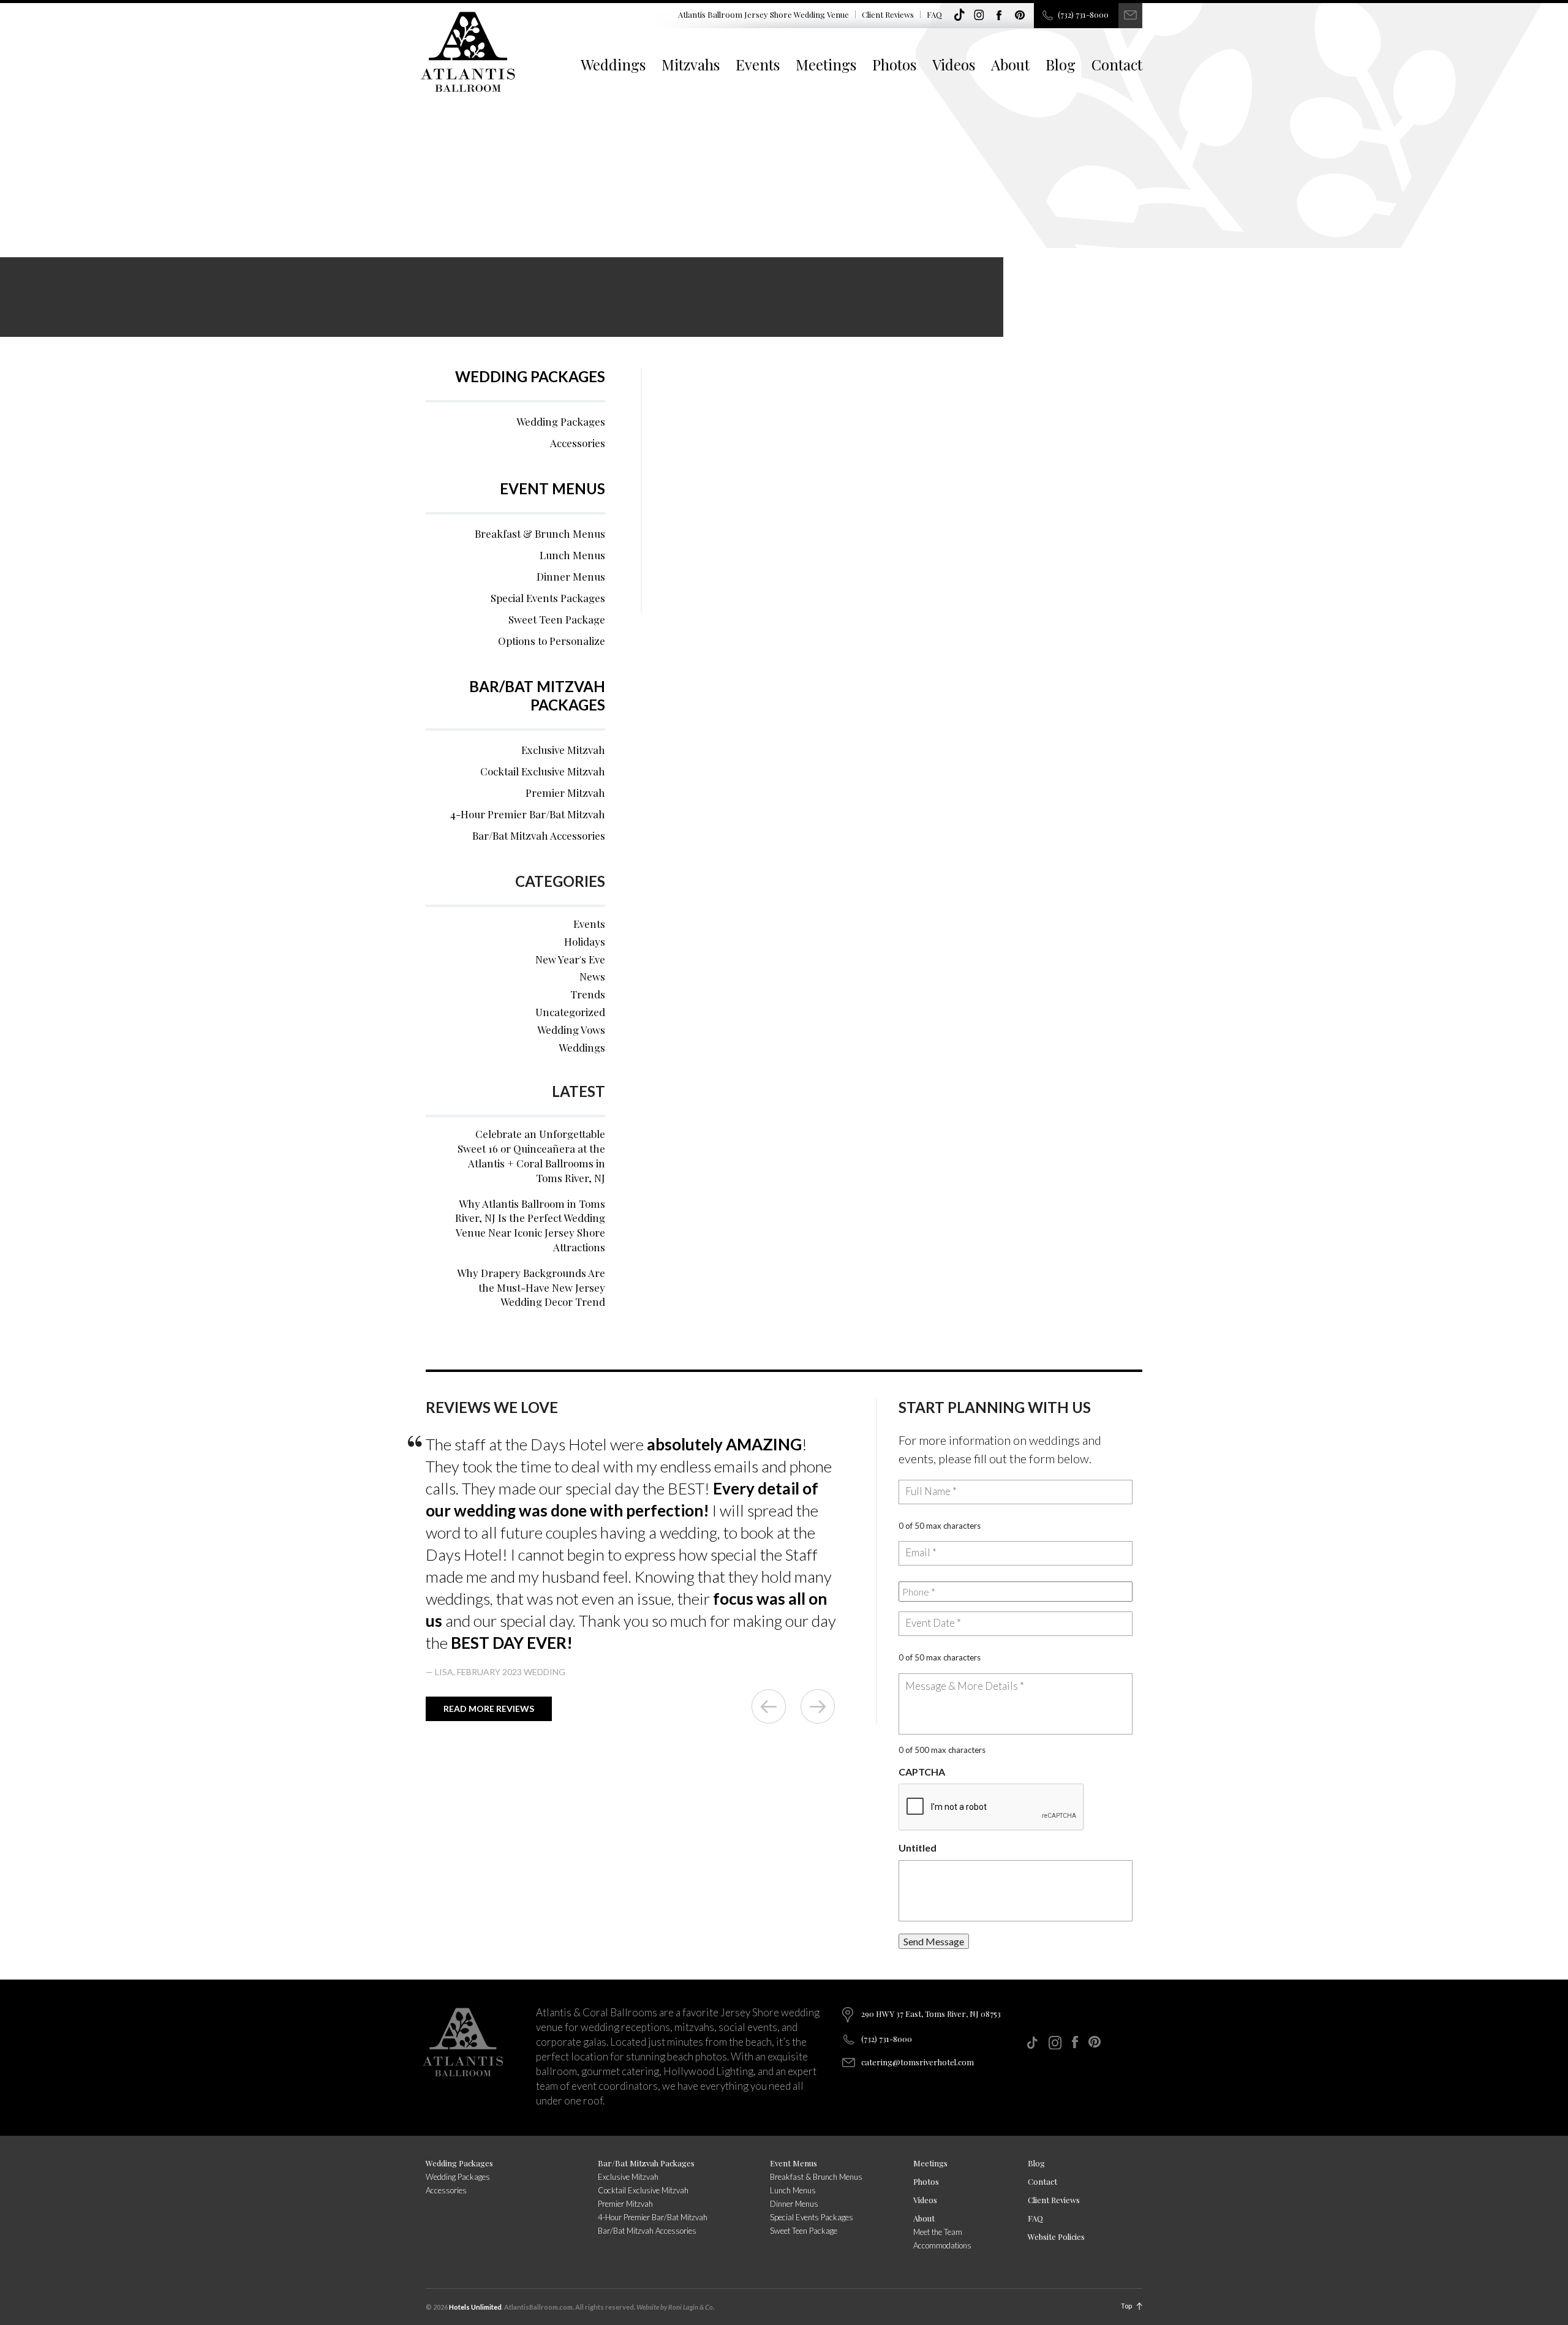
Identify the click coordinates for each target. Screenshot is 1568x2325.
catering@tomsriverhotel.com (918, 2062)
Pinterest (1020, 15)
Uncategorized (570, 1012)
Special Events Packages (548, 598)
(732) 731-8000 (1083, 14)
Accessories (578, 443)
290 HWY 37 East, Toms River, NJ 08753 (931, 2014)
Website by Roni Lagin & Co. (675, 2307)
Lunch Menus (572, 555)
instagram (979, 15)
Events (758, 64)
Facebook (1000, 15)
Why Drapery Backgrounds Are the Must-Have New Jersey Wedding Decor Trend (531, 1287)
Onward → (818, 1706)
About (1010, 64)
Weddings (613, 64)
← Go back (769, 1706)
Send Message (934, 1941)
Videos (954, 64)
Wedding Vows (571, 1030)
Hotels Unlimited (475, 2307)
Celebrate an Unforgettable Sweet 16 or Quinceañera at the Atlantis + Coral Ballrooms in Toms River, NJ (531, 1155)
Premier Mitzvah (565, 793)
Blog (1061, 64)
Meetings (826, 64)
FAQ (934, 14)
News (592, 976)
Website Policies (1056, 2236)
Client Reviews (888, 14)
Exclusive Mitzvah (563, 750)
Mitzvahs (691, 64)
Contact (1117, 64)
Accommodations (942, 2245)
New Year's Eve (570, 959)
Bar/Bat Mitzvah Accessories (539, 835)
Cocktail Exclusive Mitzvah (543, 771)
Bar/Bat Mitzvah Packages (537, 695)
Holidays (585, 941)
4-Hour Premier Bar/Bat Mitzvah (528, 814)
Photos (894, 64)
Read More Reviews (489, 1709)
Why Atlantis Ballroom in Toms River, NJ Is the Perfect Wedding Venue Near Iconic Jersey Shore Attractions (530, 1225)
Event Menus (552, 488)
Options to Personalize (552, 641)
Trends (588, 994)
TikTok (959, 15)
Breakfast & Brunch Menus (540, 533)
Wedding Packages (530, 376)
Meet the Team (938, 2232)
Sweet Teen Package (557, 619)
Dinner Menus (571, 576)
